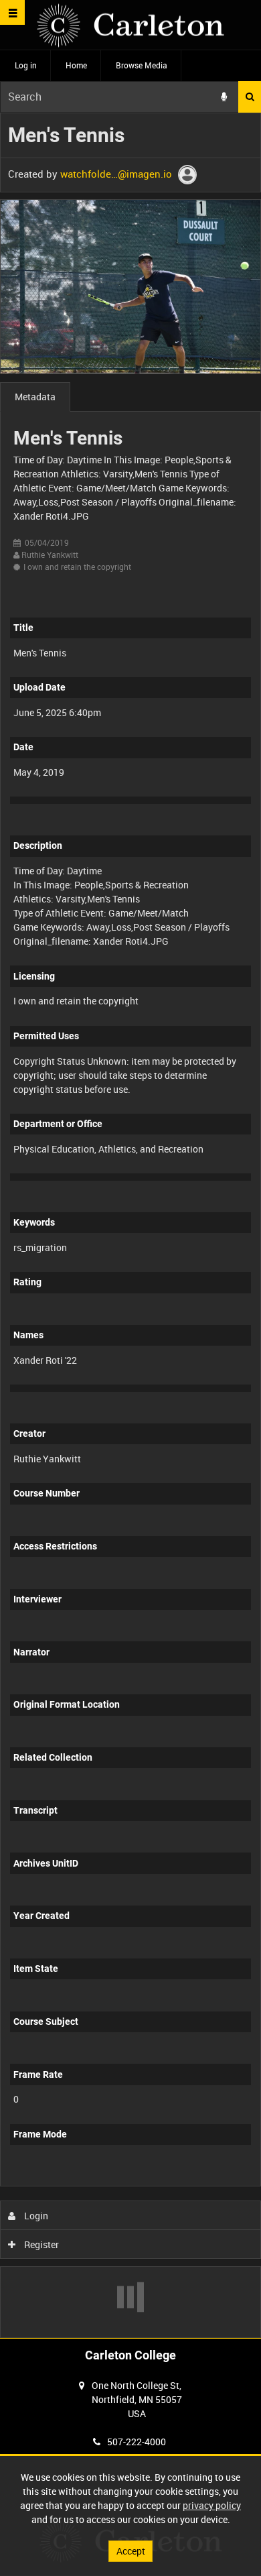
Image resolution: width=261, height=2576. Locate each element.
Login (35, 2216)
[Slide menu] (12, 12)
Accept (131, 2551)
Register (40, 2244)
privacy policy (212, 2505)
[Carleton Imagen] (130, 25)
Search (250, 97)
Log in (26, 65)
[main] (130, 1225)
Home (76, 65)
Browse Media (142, 65)
